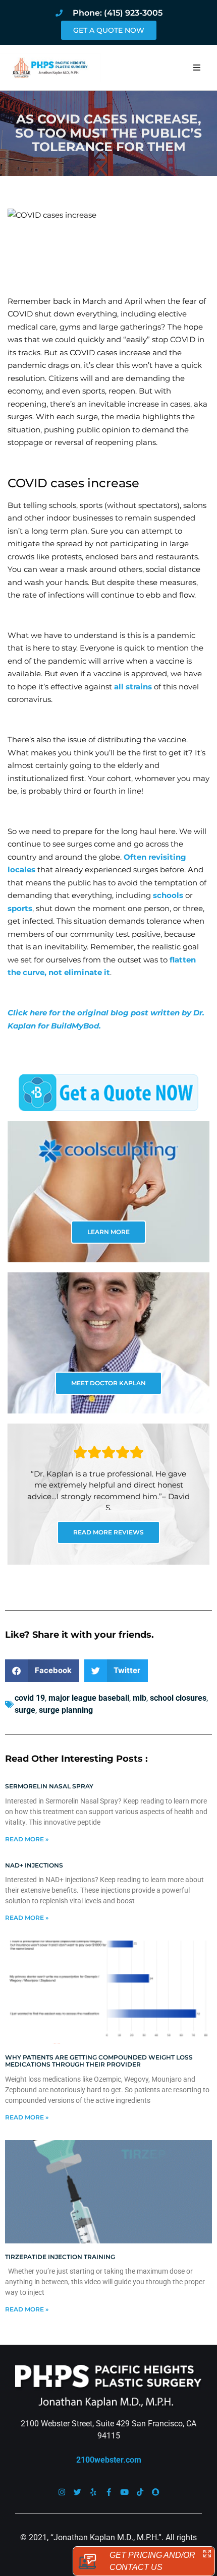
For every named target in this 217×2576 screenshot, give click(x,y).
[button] (197, 68)
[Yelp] (93, 2492)
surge (25, 1710)
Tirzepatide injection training (60, 2257)
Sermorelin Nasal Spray (49, 1786)
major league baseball (89, 1698)
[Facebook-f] (109, 2492)
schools (168, 895)
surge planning (66, 1710)
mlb (140, 1698)
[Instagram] (62, 2492)
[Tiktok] (140, 2492)
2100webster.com (109, 2460)
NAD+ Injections (34, 1865)
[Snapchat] (156, 2492)
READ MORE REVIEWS (108, 1532)
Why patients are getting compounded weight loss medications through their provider (99, 2061)
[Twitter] (77, 2492)
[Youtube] (124, 2492)
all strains (133, 687)
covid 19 (30, 1698)
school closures (178, 1698)
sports (20, 908)
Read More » (27, 1839)
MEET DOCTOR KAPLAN (108, 1383)
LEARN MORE (108, 1232)
